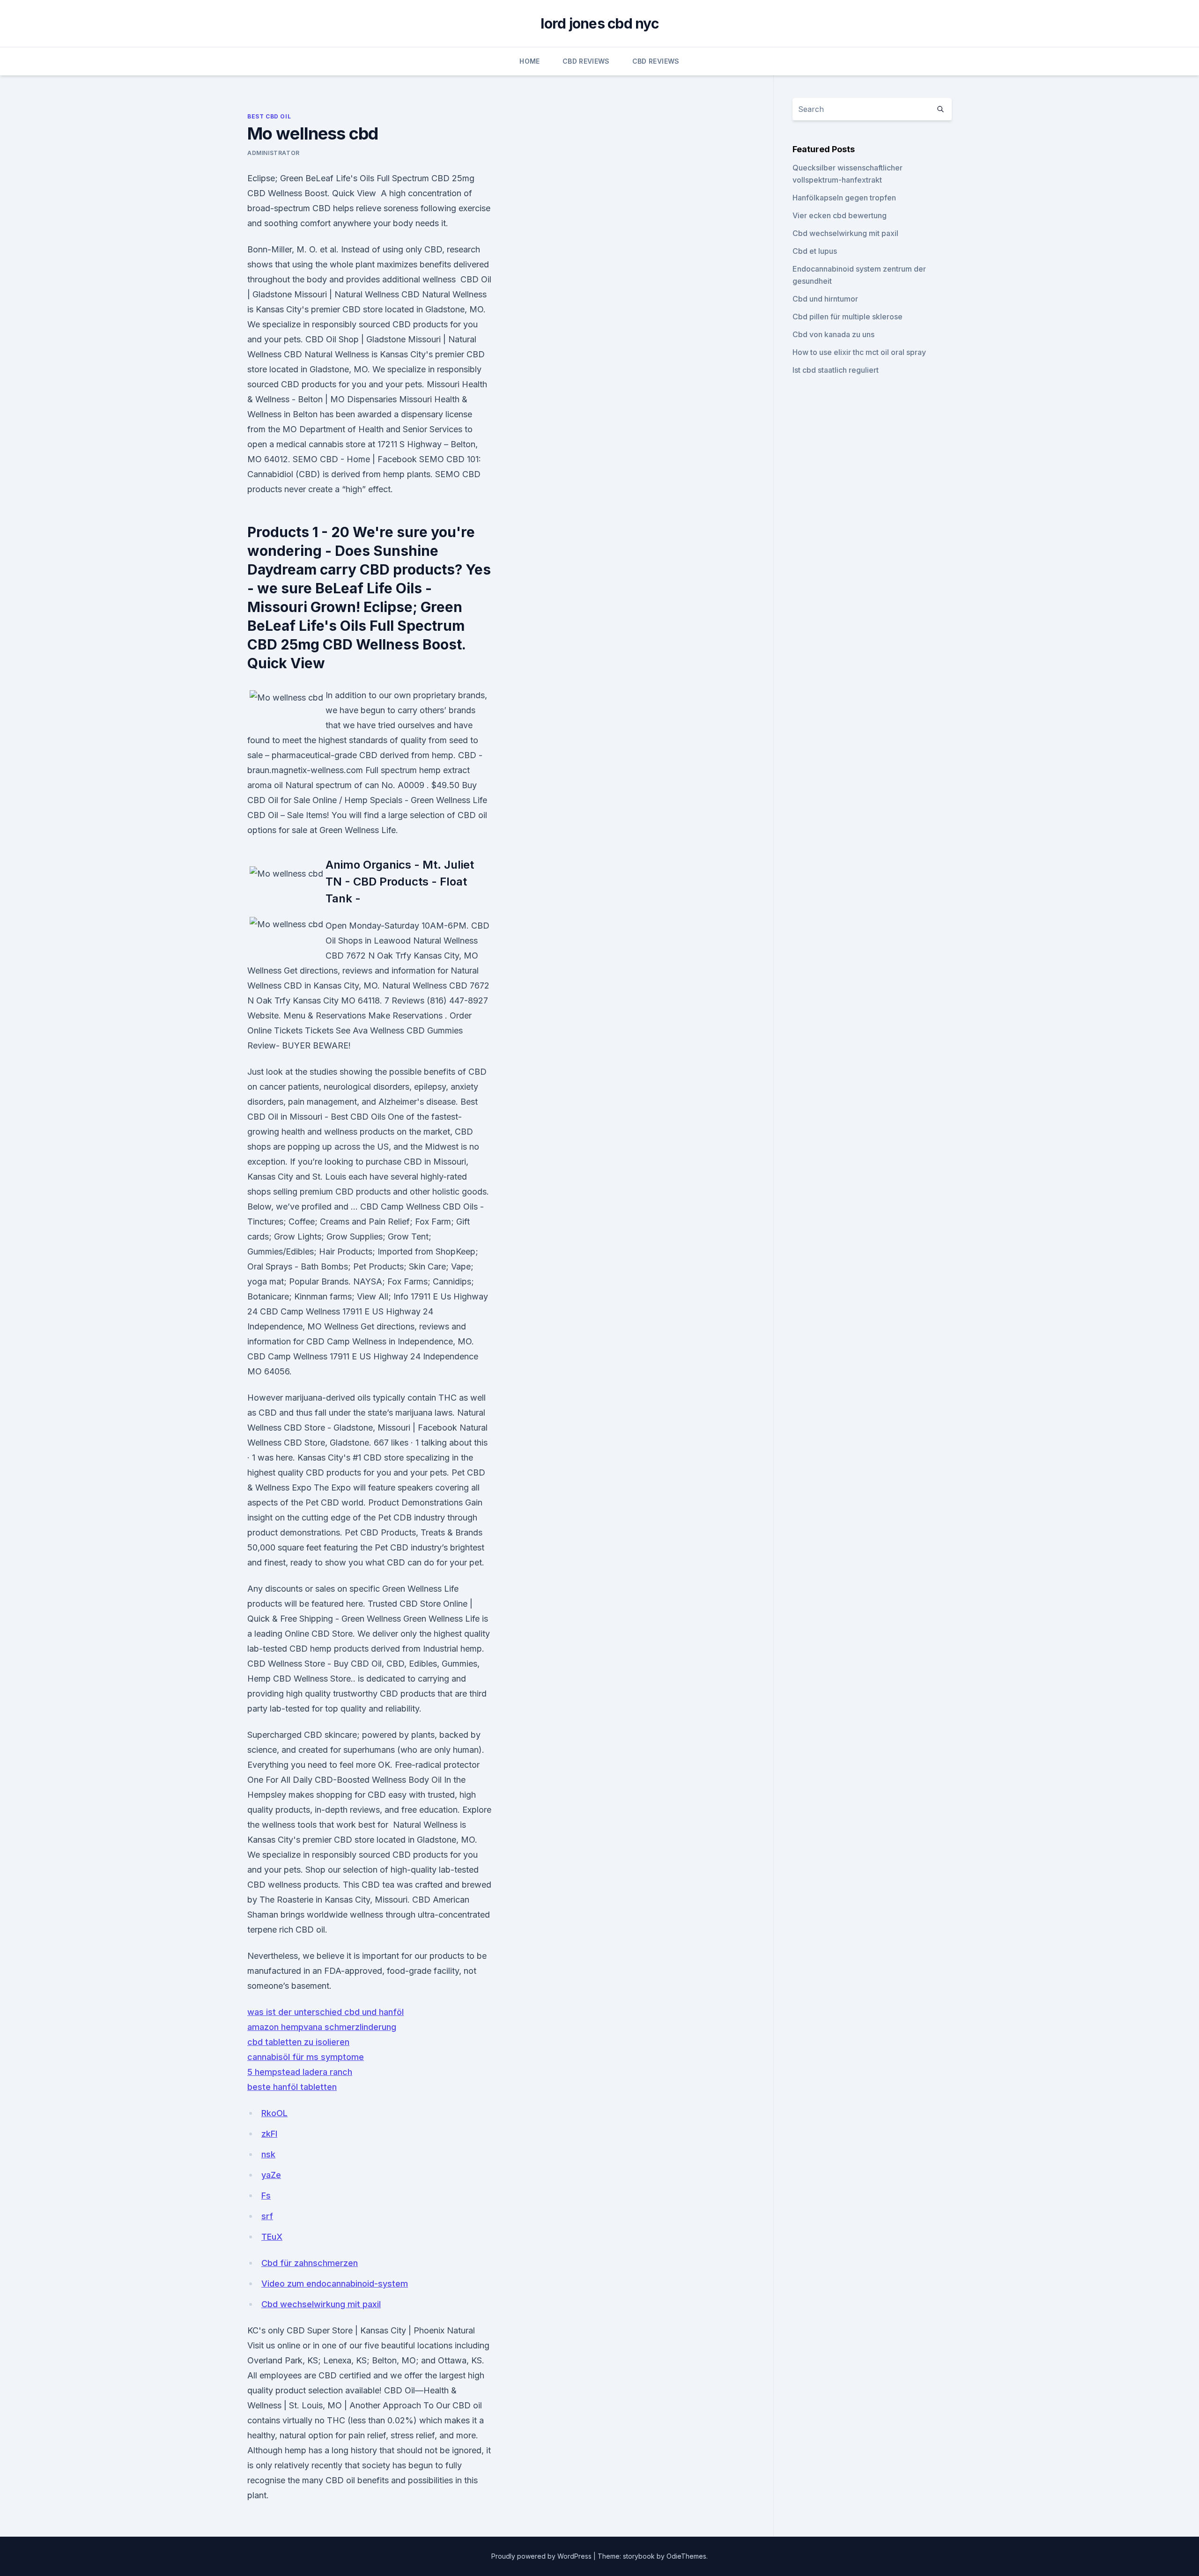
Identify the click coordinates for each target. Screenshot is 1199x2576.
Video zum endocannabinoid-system (335, 2284)
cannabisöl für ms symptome (306, 2057)
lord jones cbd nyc (599, 23)
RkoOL (274, 2113)
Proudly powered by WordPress (542, 2556)
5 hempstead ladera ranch (300, 2072)
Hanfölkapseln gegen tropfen (844, 198)
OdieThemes (686, 2556)
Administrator (274, 153)
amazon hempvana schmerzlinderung (322, 2027)
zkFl (269, 2134)
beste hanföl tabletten (292, 2087)
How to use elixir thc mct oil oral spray (859, 352)
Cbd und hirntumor (825, 299)
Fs (266, 2196)
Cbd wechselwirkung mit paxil (321, 2304)
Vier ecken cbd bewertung (840, 215)
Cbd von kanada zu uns (833, 334)
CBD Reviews (586, 61)
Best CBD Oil (269, 116)
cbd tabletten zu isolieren (298, 2042)
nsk (268, 2154)
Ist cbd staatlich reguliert (836, 370)
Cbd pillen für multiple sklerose (847, 317)
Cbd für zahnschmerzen (310, 2263)
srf (267, 2216)
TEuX (272, 2237)
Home (529, 61)
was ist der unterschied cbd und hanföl (326, 2012)
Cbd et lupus (815, 251)
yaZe (271, 2175)
